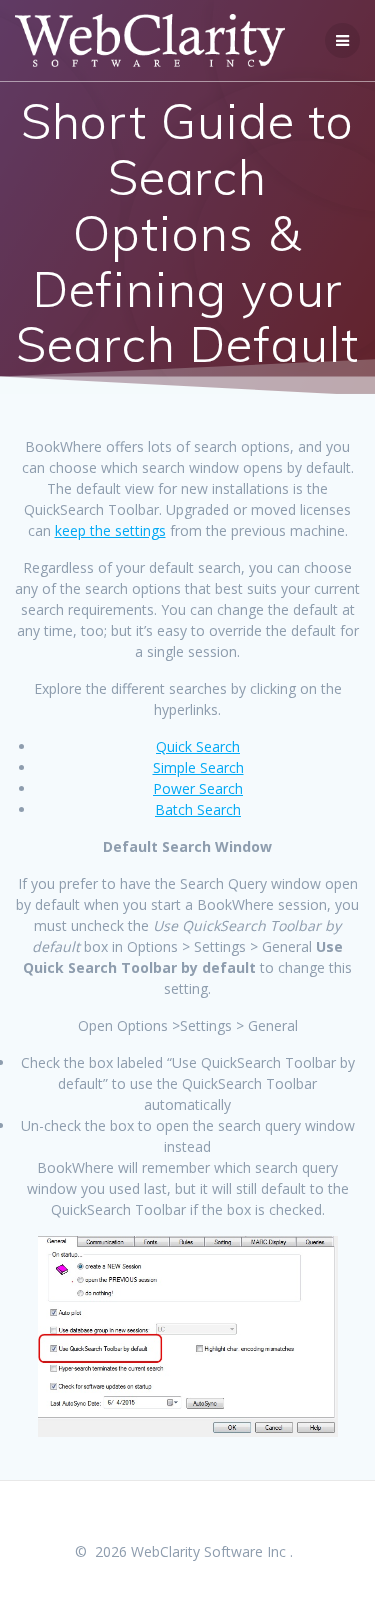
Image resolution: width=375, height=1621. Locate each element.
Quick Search (198, 746)
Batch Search (198, 809)
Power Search (198, 788)
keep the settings (110, 530)
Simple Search (198, 767)
